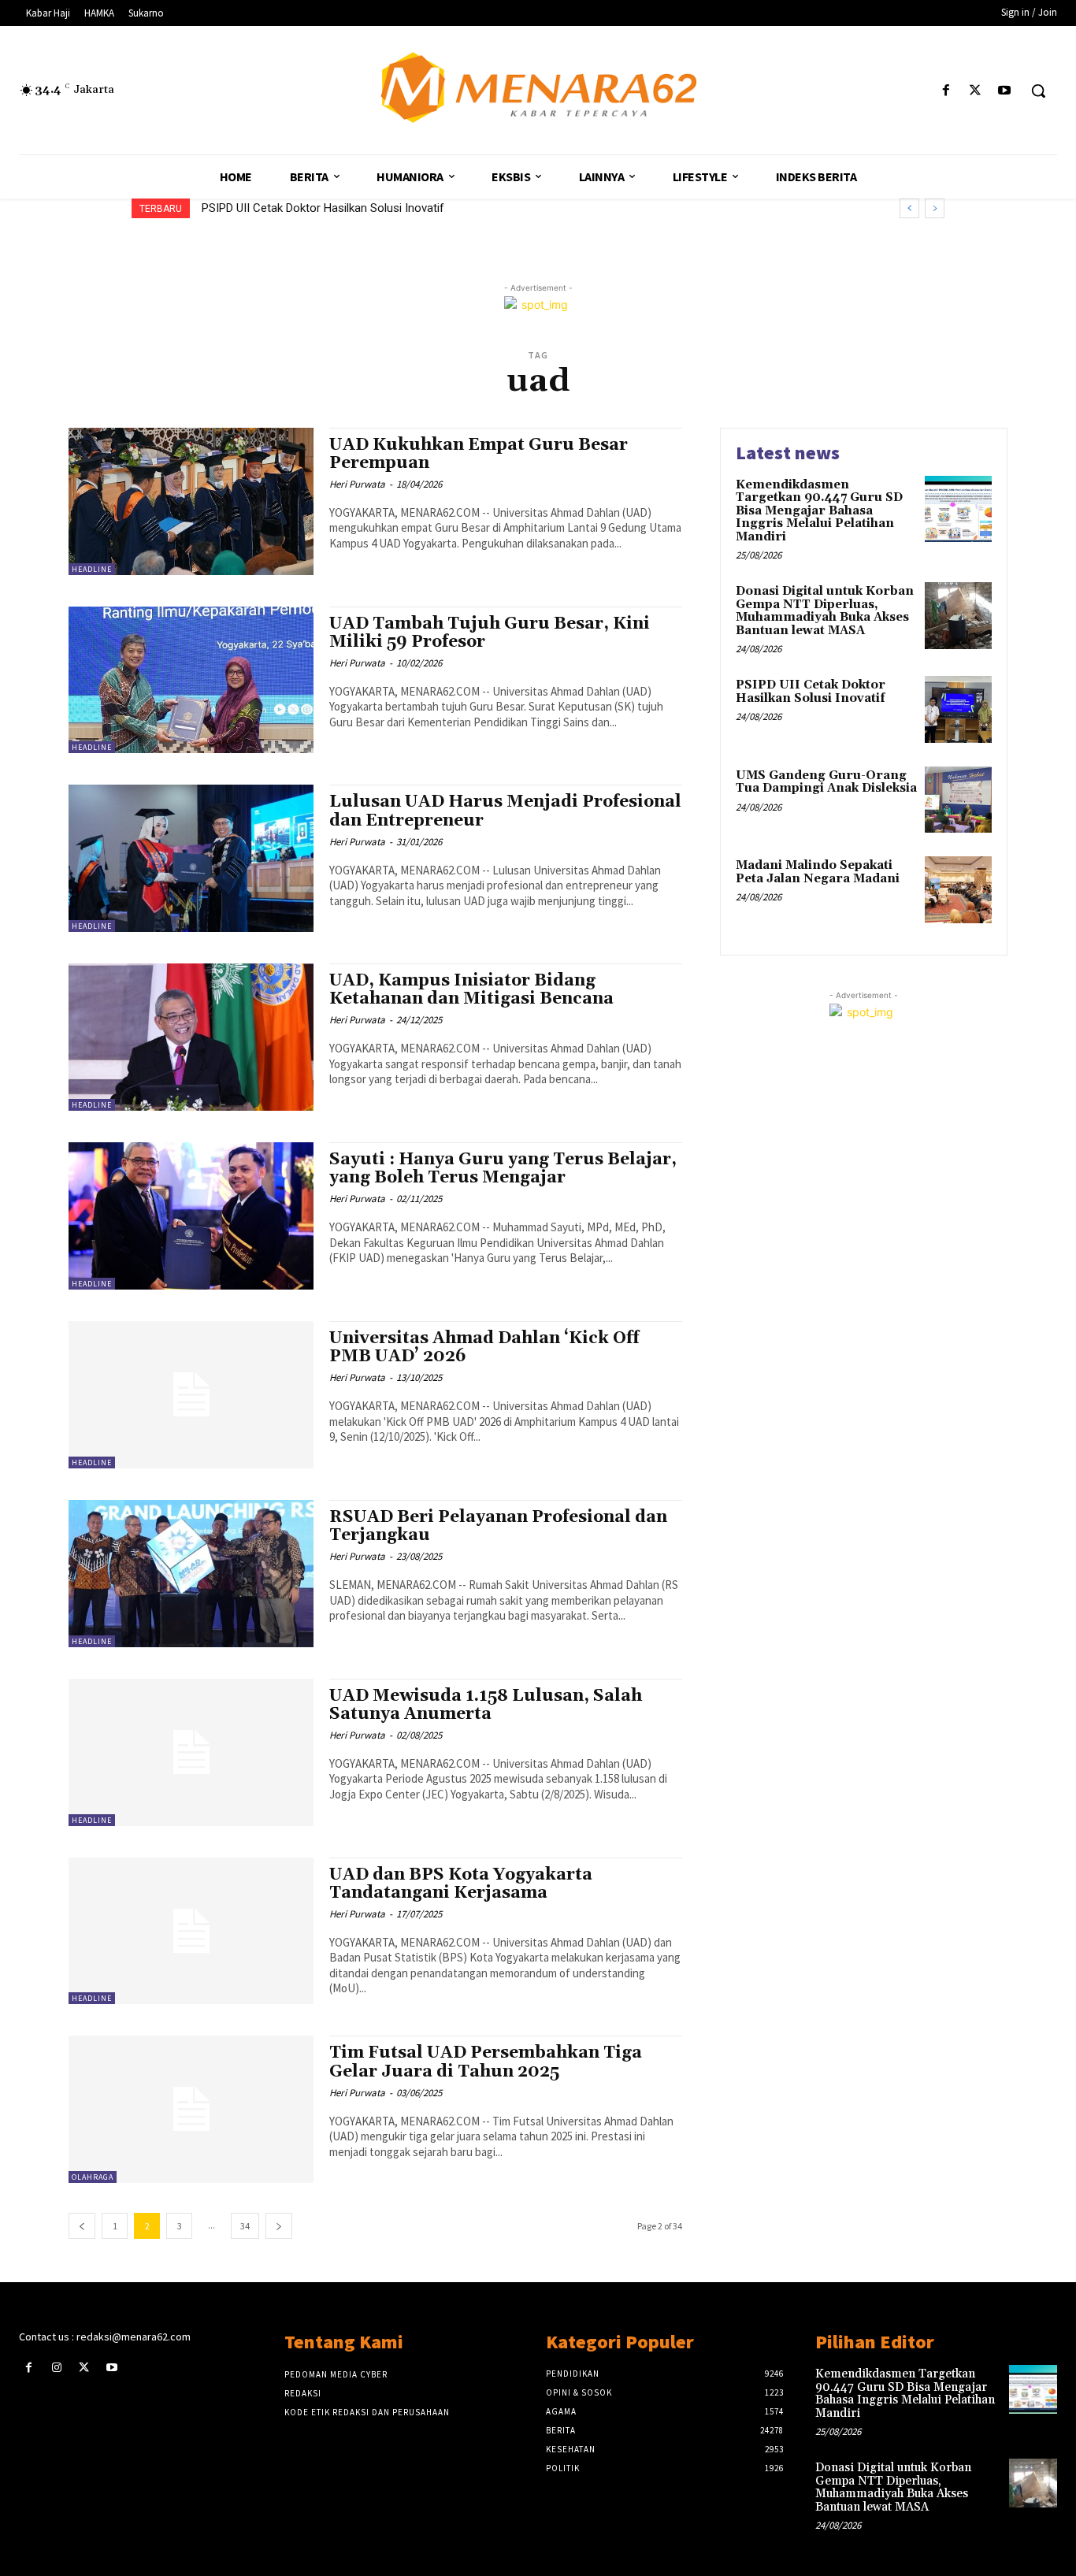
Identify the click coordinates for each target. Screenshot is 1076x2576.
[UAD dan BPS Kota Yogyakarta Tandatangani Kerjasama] (191, 1931)
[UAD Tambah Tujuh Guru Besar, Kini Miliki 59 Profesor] (191, 680)
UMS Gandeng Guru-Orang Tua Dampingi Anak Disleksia (345, 208)
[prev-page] (82, 2226)
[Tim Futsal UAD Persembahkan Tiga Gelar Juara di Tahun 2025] (191, 2109)
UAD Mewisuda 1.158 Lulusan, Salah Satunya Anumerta (486, 1705)
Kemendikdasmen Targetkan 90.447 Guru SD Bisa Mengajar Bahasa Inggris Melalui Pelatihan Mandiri (819, 511)
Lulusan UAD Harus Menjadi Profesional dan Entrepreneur (505, 811)
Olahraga (93, 2177)
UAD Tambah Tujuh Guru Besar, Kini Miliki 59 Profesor (490, 633)
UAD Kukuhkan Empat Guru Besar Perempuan (479, 454)
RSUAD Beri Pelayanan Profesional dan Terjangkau (498, 1526)
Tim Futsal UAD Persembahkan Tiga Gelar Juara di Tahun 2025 (486, 2062)
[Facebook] (946, 91)
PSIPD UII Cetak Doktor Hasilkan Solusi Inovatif (811, 692)
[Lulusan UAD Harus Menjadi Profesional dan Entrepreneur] (191, 858)
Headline (92, 569)
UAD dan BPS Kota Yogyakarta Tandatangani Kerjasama (461, 1884)
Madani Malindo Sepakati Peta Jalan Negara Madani (818, 872)
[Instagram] (56, 2368)
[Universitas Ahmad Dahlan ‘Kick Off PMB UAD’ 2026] (191, 1395)
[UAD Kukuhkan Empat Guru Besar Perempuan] (191, 501)
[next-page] (279, 2226)
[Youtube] (1005, 91)
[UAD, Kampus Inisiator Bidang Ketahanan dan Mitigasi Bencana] (191, 1037)
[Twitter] (976, 91)
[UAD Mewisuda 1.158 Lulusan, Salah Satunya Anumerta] (191, 1752)
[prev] (909, 208)
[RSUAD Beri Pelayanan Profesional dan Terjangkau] (191, 1574)
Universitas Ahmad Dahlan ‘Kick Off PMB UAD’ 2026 (484, 1347)
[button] (1038, 91)
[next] (935, 208)
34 (245, 2226)
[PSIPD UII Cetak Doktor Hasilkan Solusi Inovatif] (958, 709)
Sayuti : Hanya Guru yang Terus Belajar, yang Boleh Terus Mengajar (503, 1169)
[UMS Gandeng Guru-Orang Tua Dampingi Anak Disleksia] (958, 800)
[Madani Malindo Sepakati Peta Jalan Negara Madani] (958, 890)
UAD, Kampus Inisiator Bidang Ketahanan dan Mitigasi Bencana (471, 990)
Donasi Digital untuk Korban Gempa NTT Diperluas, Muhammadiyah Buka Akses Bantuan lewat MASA (825, 611)
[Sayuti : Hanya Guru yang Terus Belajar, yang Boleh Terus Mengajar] (191, 1216)
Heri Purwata (357, 484)
